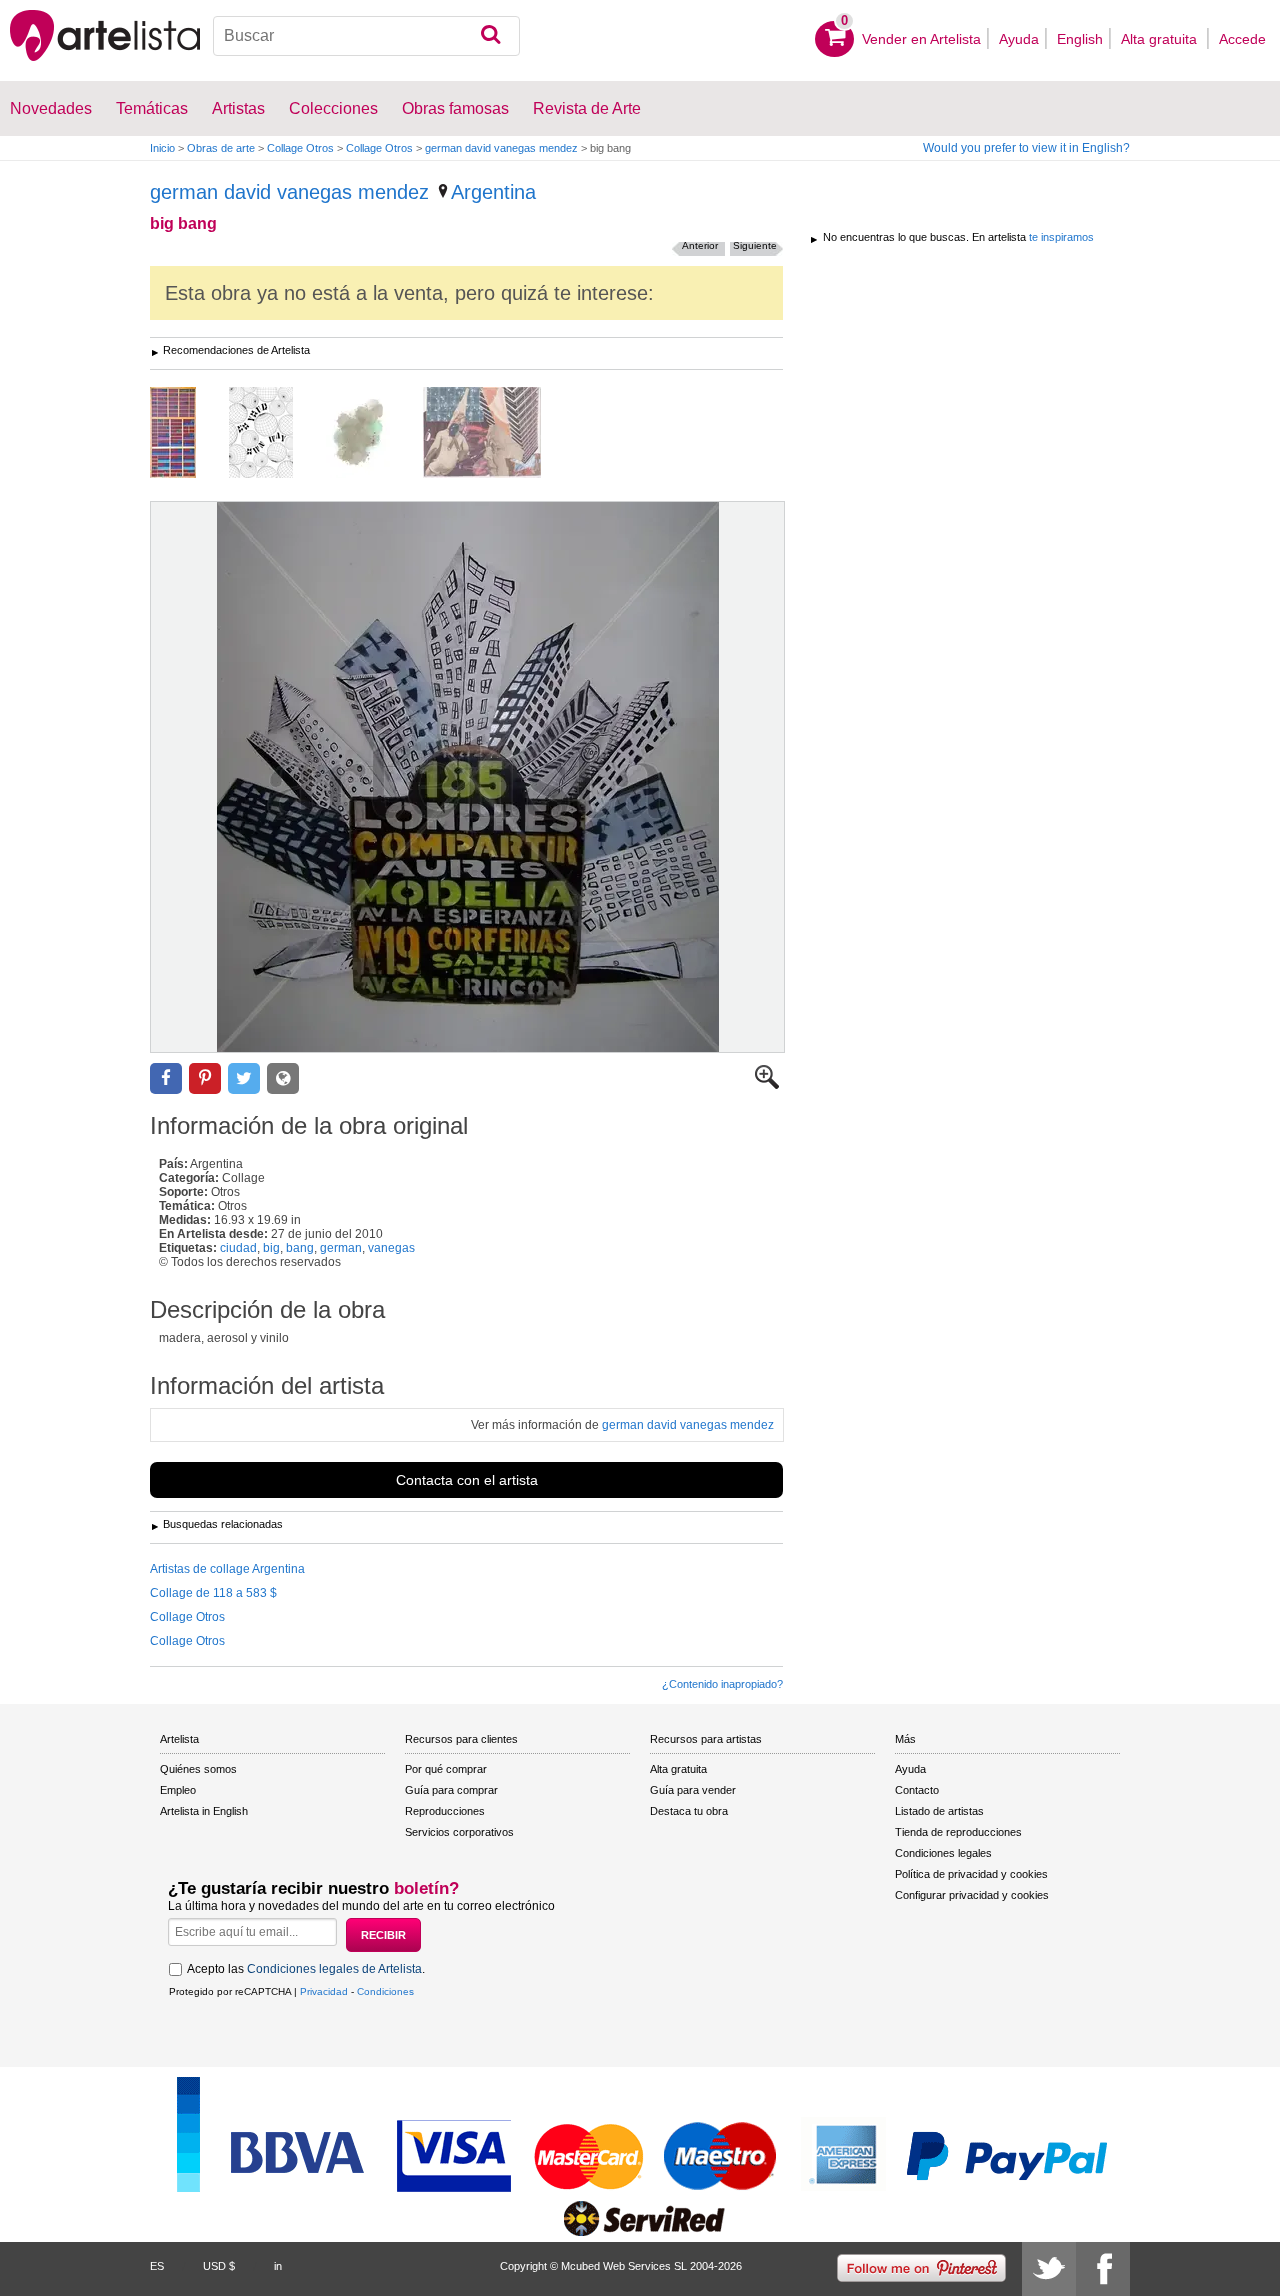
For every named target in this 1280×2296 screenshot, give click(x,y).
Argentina (493, 192)
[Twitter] (1049, 2269)
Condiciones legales (943, 1853)
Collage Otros (300, 148)
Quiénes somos (198, 1769)
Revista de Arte (587, 108)
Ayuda (1019, 39)
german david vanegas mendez (501, 148)
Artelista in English (204, 1811)
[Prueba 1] (276, 434)
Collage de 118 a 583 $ (213, 1593)
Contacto (917, 1790)
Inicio (162, 148)
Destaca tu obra (689, 1811)
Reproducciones (445, 1811)
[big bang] (467, 777)
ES (157, 2266)
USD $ (219, 2266)
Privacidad (324, 1991)
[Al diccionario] (188, 434)
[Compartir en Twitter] (244, 1078)
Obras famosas (455, 108)
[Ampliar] (767, 1085)
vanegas (391, 1248)
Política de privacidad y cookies (971, 1874)
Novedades (51, 108)
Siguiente (755, 245)
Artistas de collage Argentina (227, 1569)
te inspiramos (1061, 237)
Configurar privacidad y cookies (972, 1895)
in (278, 2266)
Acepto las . (306, 1969)
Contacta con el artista (467, 1480)
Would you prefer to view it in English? (1026, 148)
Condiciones (385, 1991)
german (341, 1248)
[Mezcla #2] (497, 434)
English (1080, 39)
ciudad (238, 1248)
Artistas (238, 108)
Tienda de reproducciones (958, 1832)
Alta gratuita (1161, 39)
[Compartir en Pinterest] (205, 1078)
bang (300, 1248)
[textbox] (366, 36)
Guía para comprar (451, 1790)
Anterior (700, 245)
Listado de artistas (939, 1811)
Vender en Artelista (921, 39)
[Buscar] (490, 36)
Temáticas (152, 108)
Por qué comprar (446, 1769)
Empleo (178, 1790)
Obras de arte (221, 148)
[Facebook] (1103, 2269)
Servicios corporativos (459, 1832)
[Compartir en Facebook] (166, 1078)
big (271, 1248)
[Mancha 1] (373, 434)
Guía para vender (693, 1790)
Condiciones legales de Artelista (334, 1969)
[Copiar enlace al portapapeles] (283, 1078)
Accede (1242, 39)
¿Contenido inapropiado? (722, 1684)
